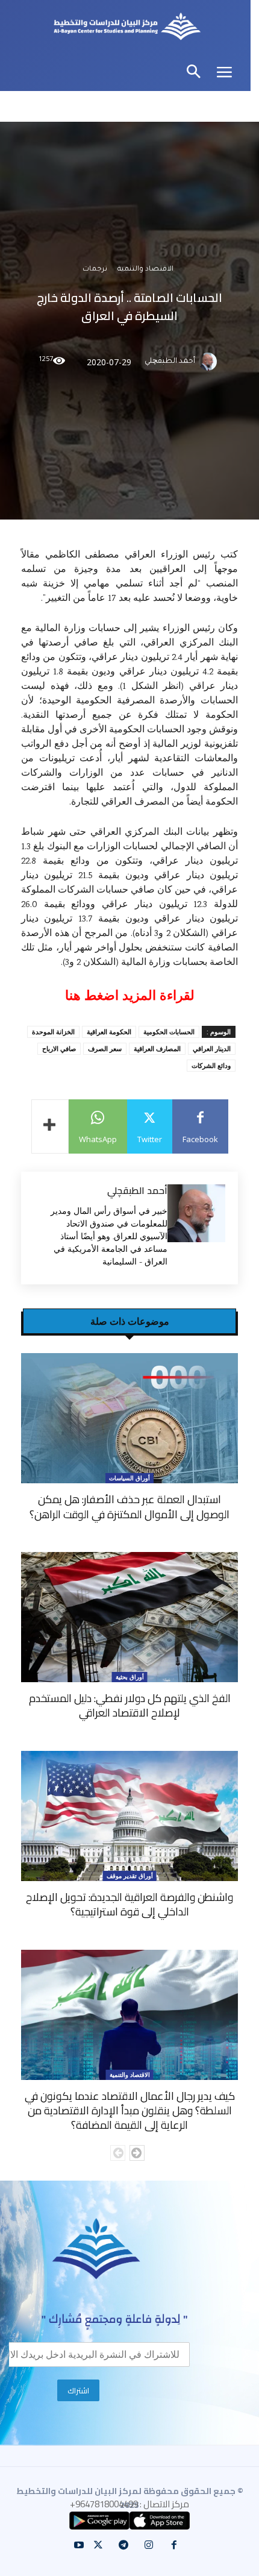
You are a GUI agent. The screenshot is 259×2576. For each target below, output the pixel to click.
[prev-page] (118, 2153)
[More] (50, 1126)
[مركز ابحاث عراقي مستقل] (127, 28)
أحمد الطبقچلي (170, 362)
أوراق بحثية (130, 1677)
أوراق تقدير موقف (130, 1876)
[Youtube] (79, 2545)
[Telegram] (123, 2545)
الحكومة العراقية (109, 1032)
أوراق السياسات (129, 1478)
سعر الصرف (105, 1048)
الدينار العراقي (212, 1048)
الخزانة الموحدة (53, 1032)
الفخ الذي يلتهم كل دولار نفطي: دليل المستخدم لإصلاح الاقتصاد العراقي (130, 1705)
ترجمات (95, 270)
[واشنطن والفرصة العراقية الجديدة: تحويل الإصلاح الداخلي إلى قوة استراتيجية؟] (129, 1816)
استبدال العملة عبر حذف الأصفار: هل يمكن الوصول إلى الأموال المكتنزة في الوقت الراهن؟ (129, 1506)
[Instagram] (149, 2545)
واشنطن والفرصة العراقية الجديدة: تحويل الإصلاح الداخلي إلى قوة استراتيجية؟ (129, 1904)
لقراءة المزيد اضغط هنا (130, 995)
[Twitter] (98, 2545)
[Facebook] (174, 2545)
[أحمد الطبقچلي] (210, 362)
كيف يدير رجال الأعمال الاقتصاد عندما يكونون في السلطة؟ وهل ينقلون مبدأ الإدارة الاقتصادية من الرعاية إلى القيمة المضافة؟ (130, 2111)
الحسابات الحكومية (169, 1032)
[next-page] (137, 2153)
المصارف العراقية (157, 1048)
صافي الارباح (59, 1048)
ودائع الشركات (211, 1065)
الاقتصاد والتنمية (145, 270)
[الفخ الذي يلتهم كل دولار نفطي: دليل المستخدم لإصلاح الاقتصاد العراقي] (129, 1617)
